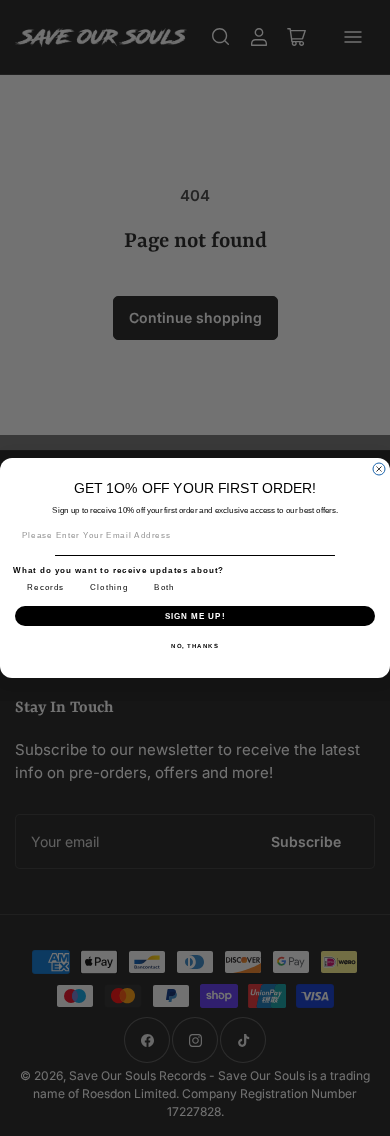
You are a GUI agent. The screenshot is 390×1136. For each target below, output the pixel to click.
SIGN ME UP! (195, 615)
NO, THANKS (195, 645)
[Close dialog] (379, 469)
